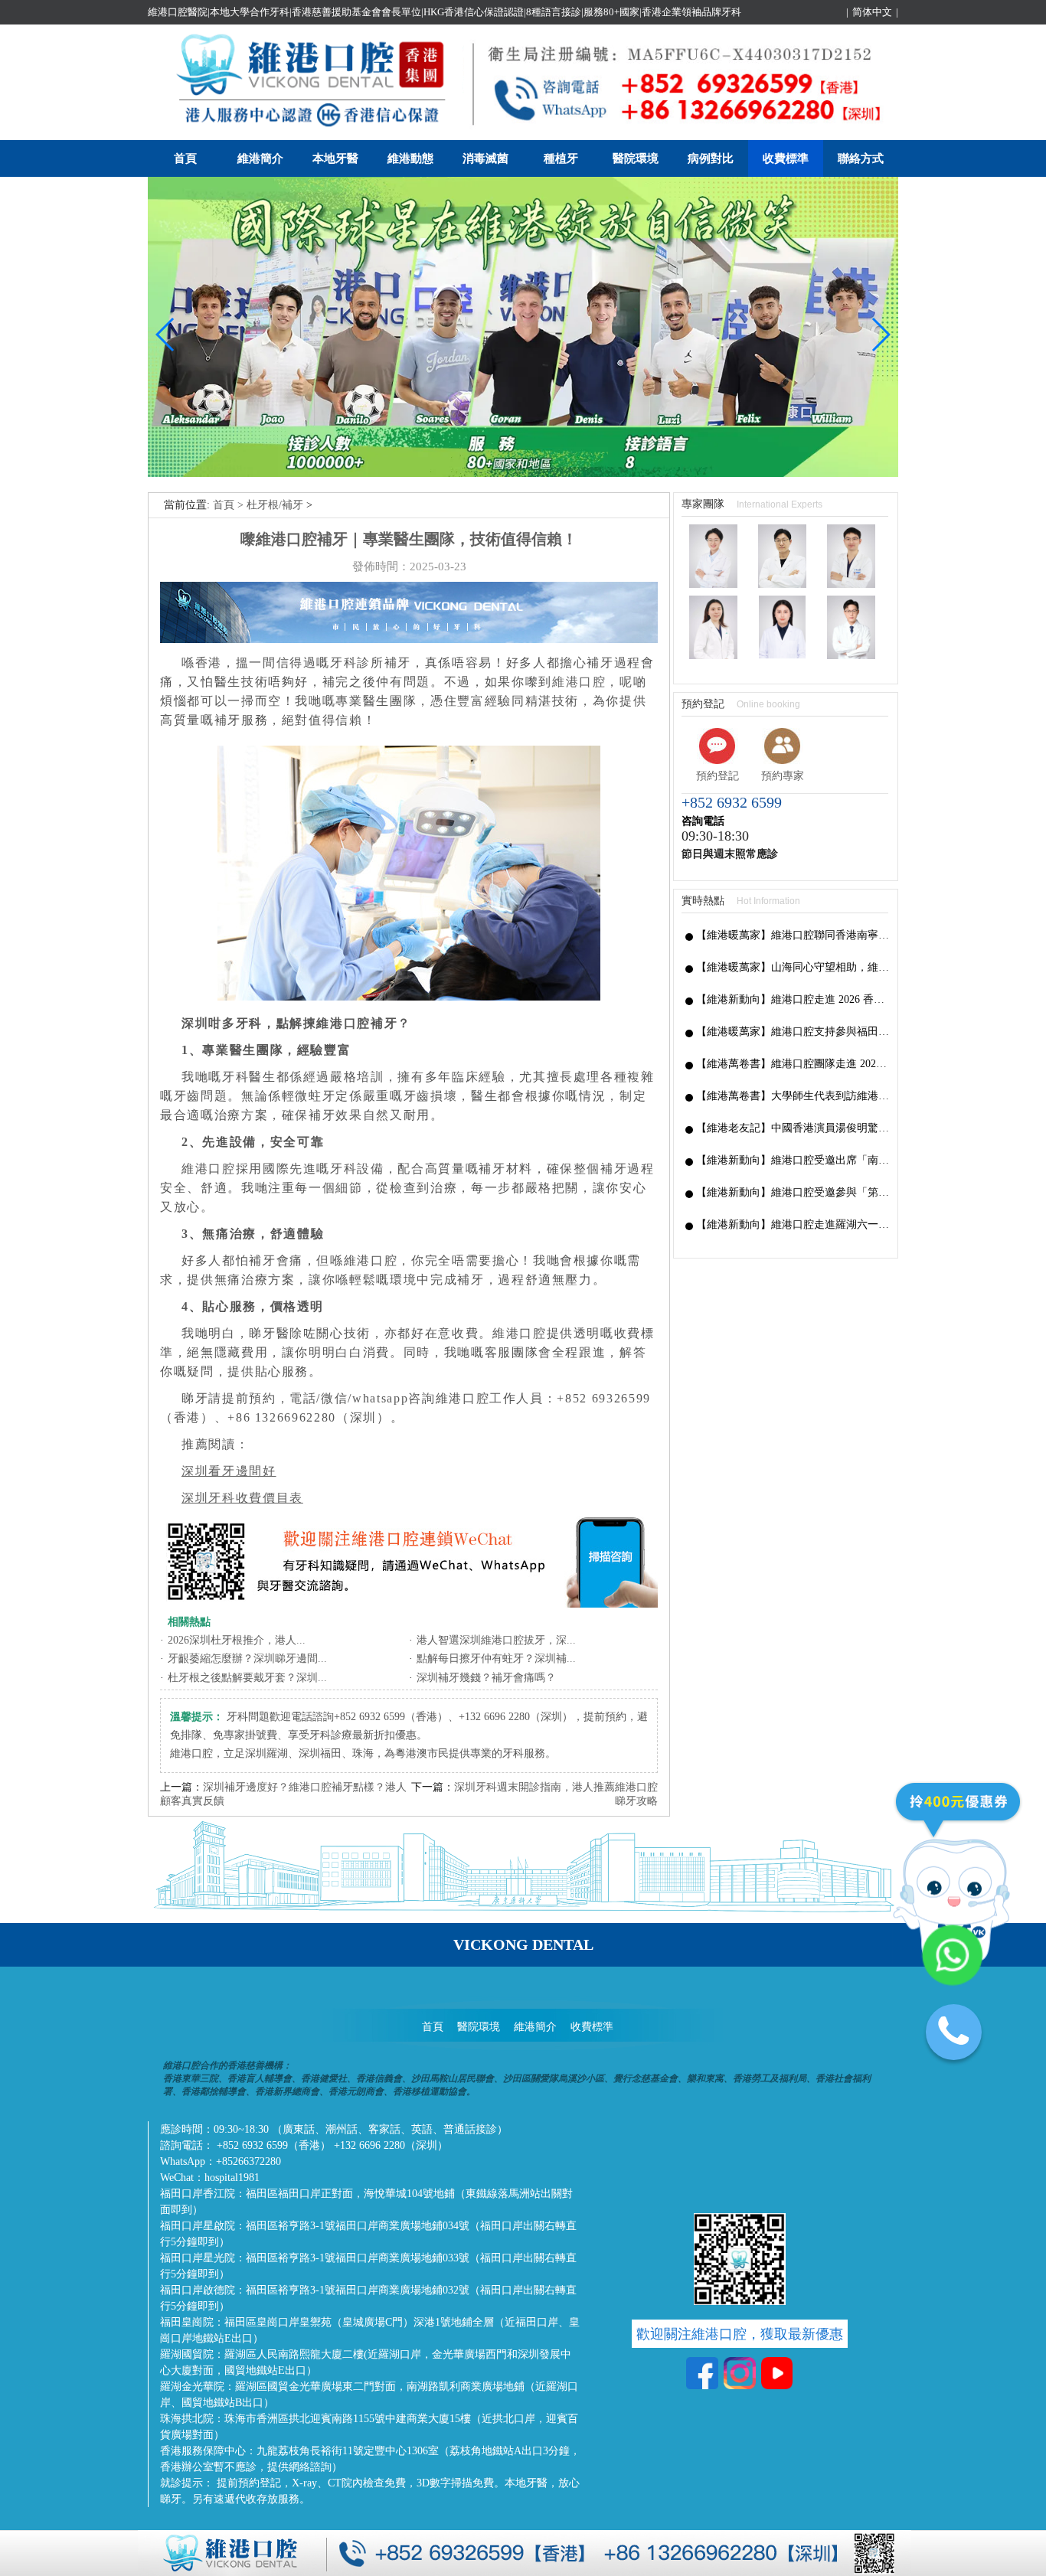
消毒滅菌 (485, 158)
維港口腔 (579, 682)
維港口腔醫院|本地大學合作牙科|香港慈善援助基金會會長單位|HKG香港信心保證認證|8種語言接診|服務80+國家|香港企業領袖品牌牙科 (445, 12)
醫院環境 (636, 158)
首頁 (185, 158)
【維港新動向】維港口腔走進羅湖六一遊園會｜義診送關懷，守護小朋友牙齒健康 (793, 1224)
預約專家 (783, 776)
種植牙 (561, 158)
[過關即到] (523, 473)
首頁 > (230, 505)
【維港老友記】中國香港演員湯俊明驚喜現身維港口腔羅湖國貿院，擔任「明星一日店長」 (793, 1128)
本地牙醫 (335, 158)
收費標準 (786, 158)
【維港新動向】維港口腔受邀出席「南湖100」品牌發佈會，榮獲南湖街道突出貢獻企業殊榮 (793, 1160)
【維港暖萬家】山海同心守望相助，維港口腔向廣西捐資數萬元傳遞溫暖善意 (793, 967)
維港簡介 (260, 158)
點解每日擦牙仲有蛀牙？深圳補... (496, 1659)
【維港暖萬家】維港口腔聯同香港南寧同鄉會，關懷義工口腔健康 (793, 935)
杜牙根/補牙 (275, 505)
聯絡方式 (861, 158)
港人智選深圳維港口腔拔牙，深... (496, 1640)
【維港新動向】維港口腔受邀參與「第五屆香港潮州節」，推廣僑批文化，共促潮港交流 (793, 1192)
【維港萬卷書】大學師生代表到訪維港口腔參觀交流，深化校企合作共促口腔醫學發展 (793, 1096)
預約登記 (717, 776)
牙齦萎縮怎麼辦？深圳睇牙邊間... (247, 1659)
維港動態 (410, 158)
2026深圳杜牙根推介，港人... (237, 1640)
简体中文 (872, 12)
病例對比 (711, 158)
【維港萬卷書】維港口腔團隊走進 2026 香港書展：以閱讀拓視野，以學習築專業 (793, 1064)
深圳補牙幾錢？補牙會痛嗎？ (486, 1678)
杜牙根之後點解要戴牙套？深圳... (247, 1678)
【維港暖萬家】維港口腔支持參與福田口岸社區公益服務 (793, 1032)
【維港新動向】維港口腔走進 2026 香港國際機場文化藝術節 (793, 999)
